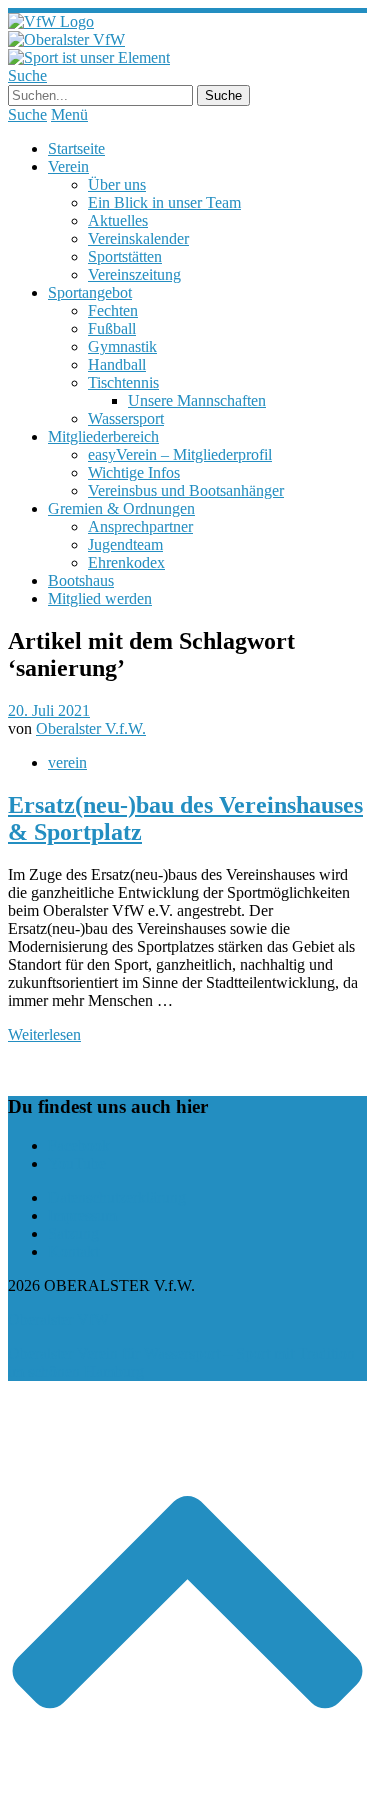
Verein (68, 166)
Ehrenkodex (126, 562)
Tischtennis (123, 382)
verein (67, 762)
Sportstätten (125, 256)
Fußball (112, 328)
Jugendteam (125, 544)
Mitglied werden (100, 598)
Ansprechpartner (140, 526)
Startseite (76, 148)
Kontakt (73, 1251)
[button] (187, 1801)
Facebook (79, 1145)
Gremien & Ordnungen (121, 508)
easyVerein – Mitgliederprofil (180, 454)
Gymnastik (122, 346)
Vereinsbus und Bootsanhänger (186, 490)
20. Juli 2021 (49, 710)
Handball (117, 364)
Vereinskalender (138, 238)
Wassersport (126, 418)
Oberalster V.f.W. (91, 728)
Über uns (117, 184)
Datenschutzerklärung (117, 1197)
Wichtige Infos (134, 472)
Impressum (82, 1215)
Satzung (73, 1233)
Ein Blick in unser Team (164, 202)
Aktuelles (118, 220)
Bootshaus (81, 580)
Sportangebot (90, 292)
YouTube (77, 1163)
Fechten (113, 310)
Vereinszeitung (134, 274)
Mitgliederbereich (103, 436)
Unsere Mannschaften (197, 400)
